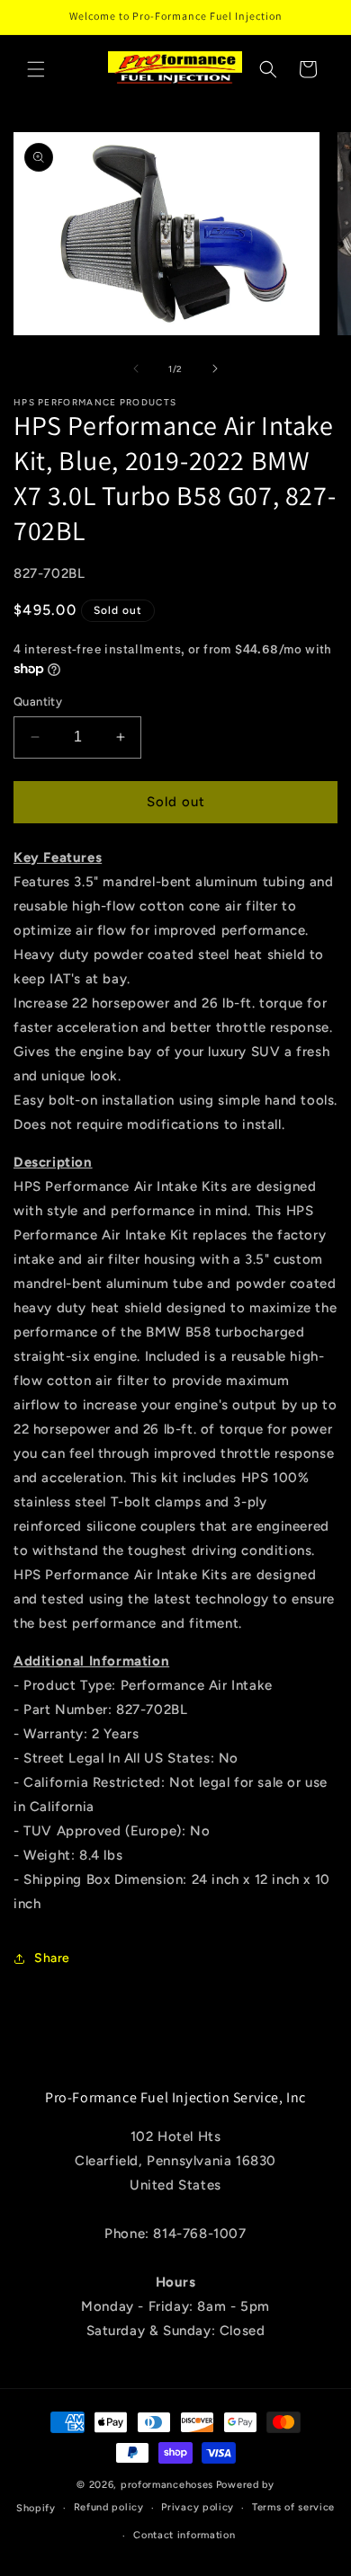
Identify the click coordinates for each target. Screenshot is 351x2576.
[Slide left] (136, 369)
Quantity (38, 702)
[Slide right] (215, 369)
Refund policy (109, 2507)
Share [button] (52, 1958)
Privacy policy (198, 2507)
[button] (36, 69)
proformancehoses (167, 2485)
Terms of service (293, 2507)
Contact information (184, 2535)
